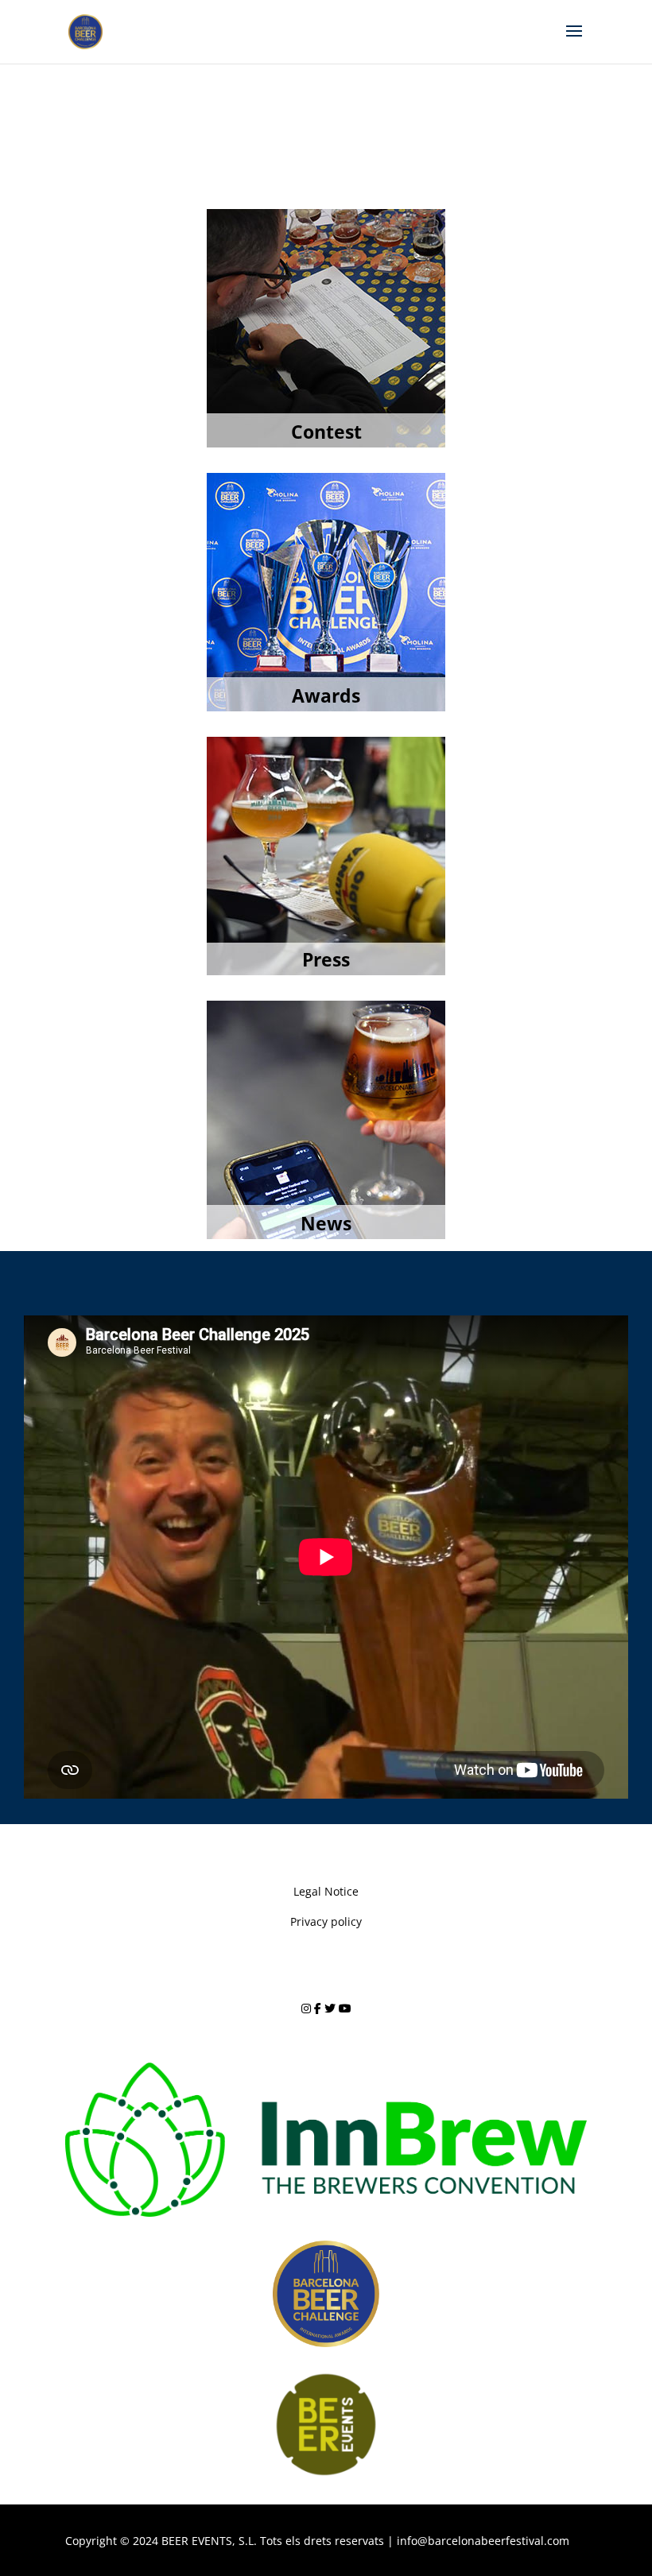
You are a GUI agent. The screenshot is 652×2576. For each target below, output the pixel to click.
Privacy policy (326, 1921)
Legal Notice (326, 1891)
